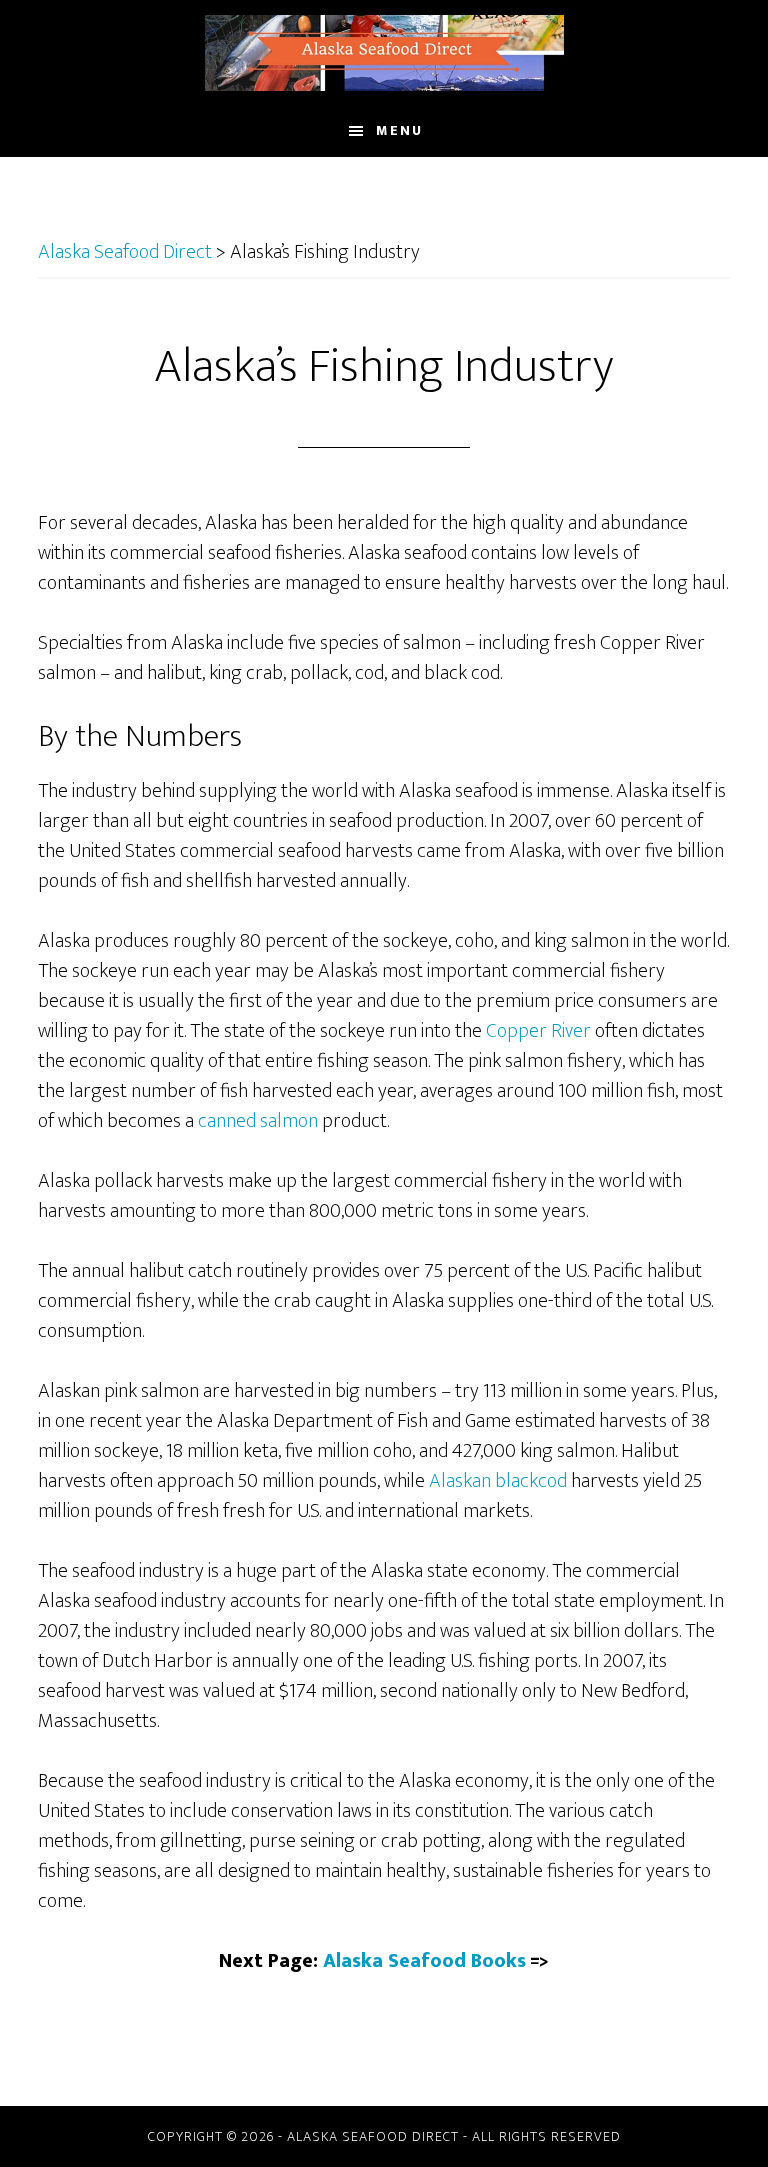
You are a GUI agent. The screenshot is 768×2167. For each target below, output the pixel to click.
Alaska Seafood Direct (383, 53)
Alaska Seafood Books (424, 1961)
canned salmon (258, 1121)
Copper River (538, 1031)
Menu (399, 130)
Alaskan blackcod (498, 1481)
